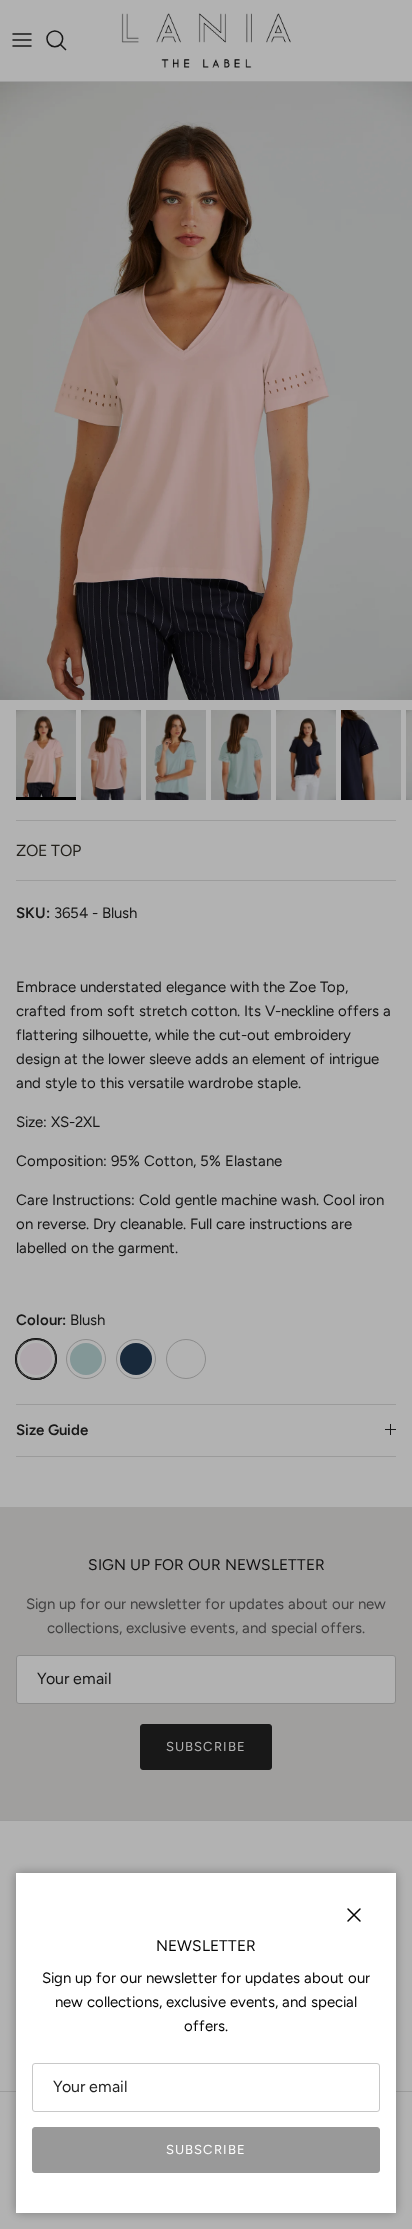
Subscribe (205, 2149)
